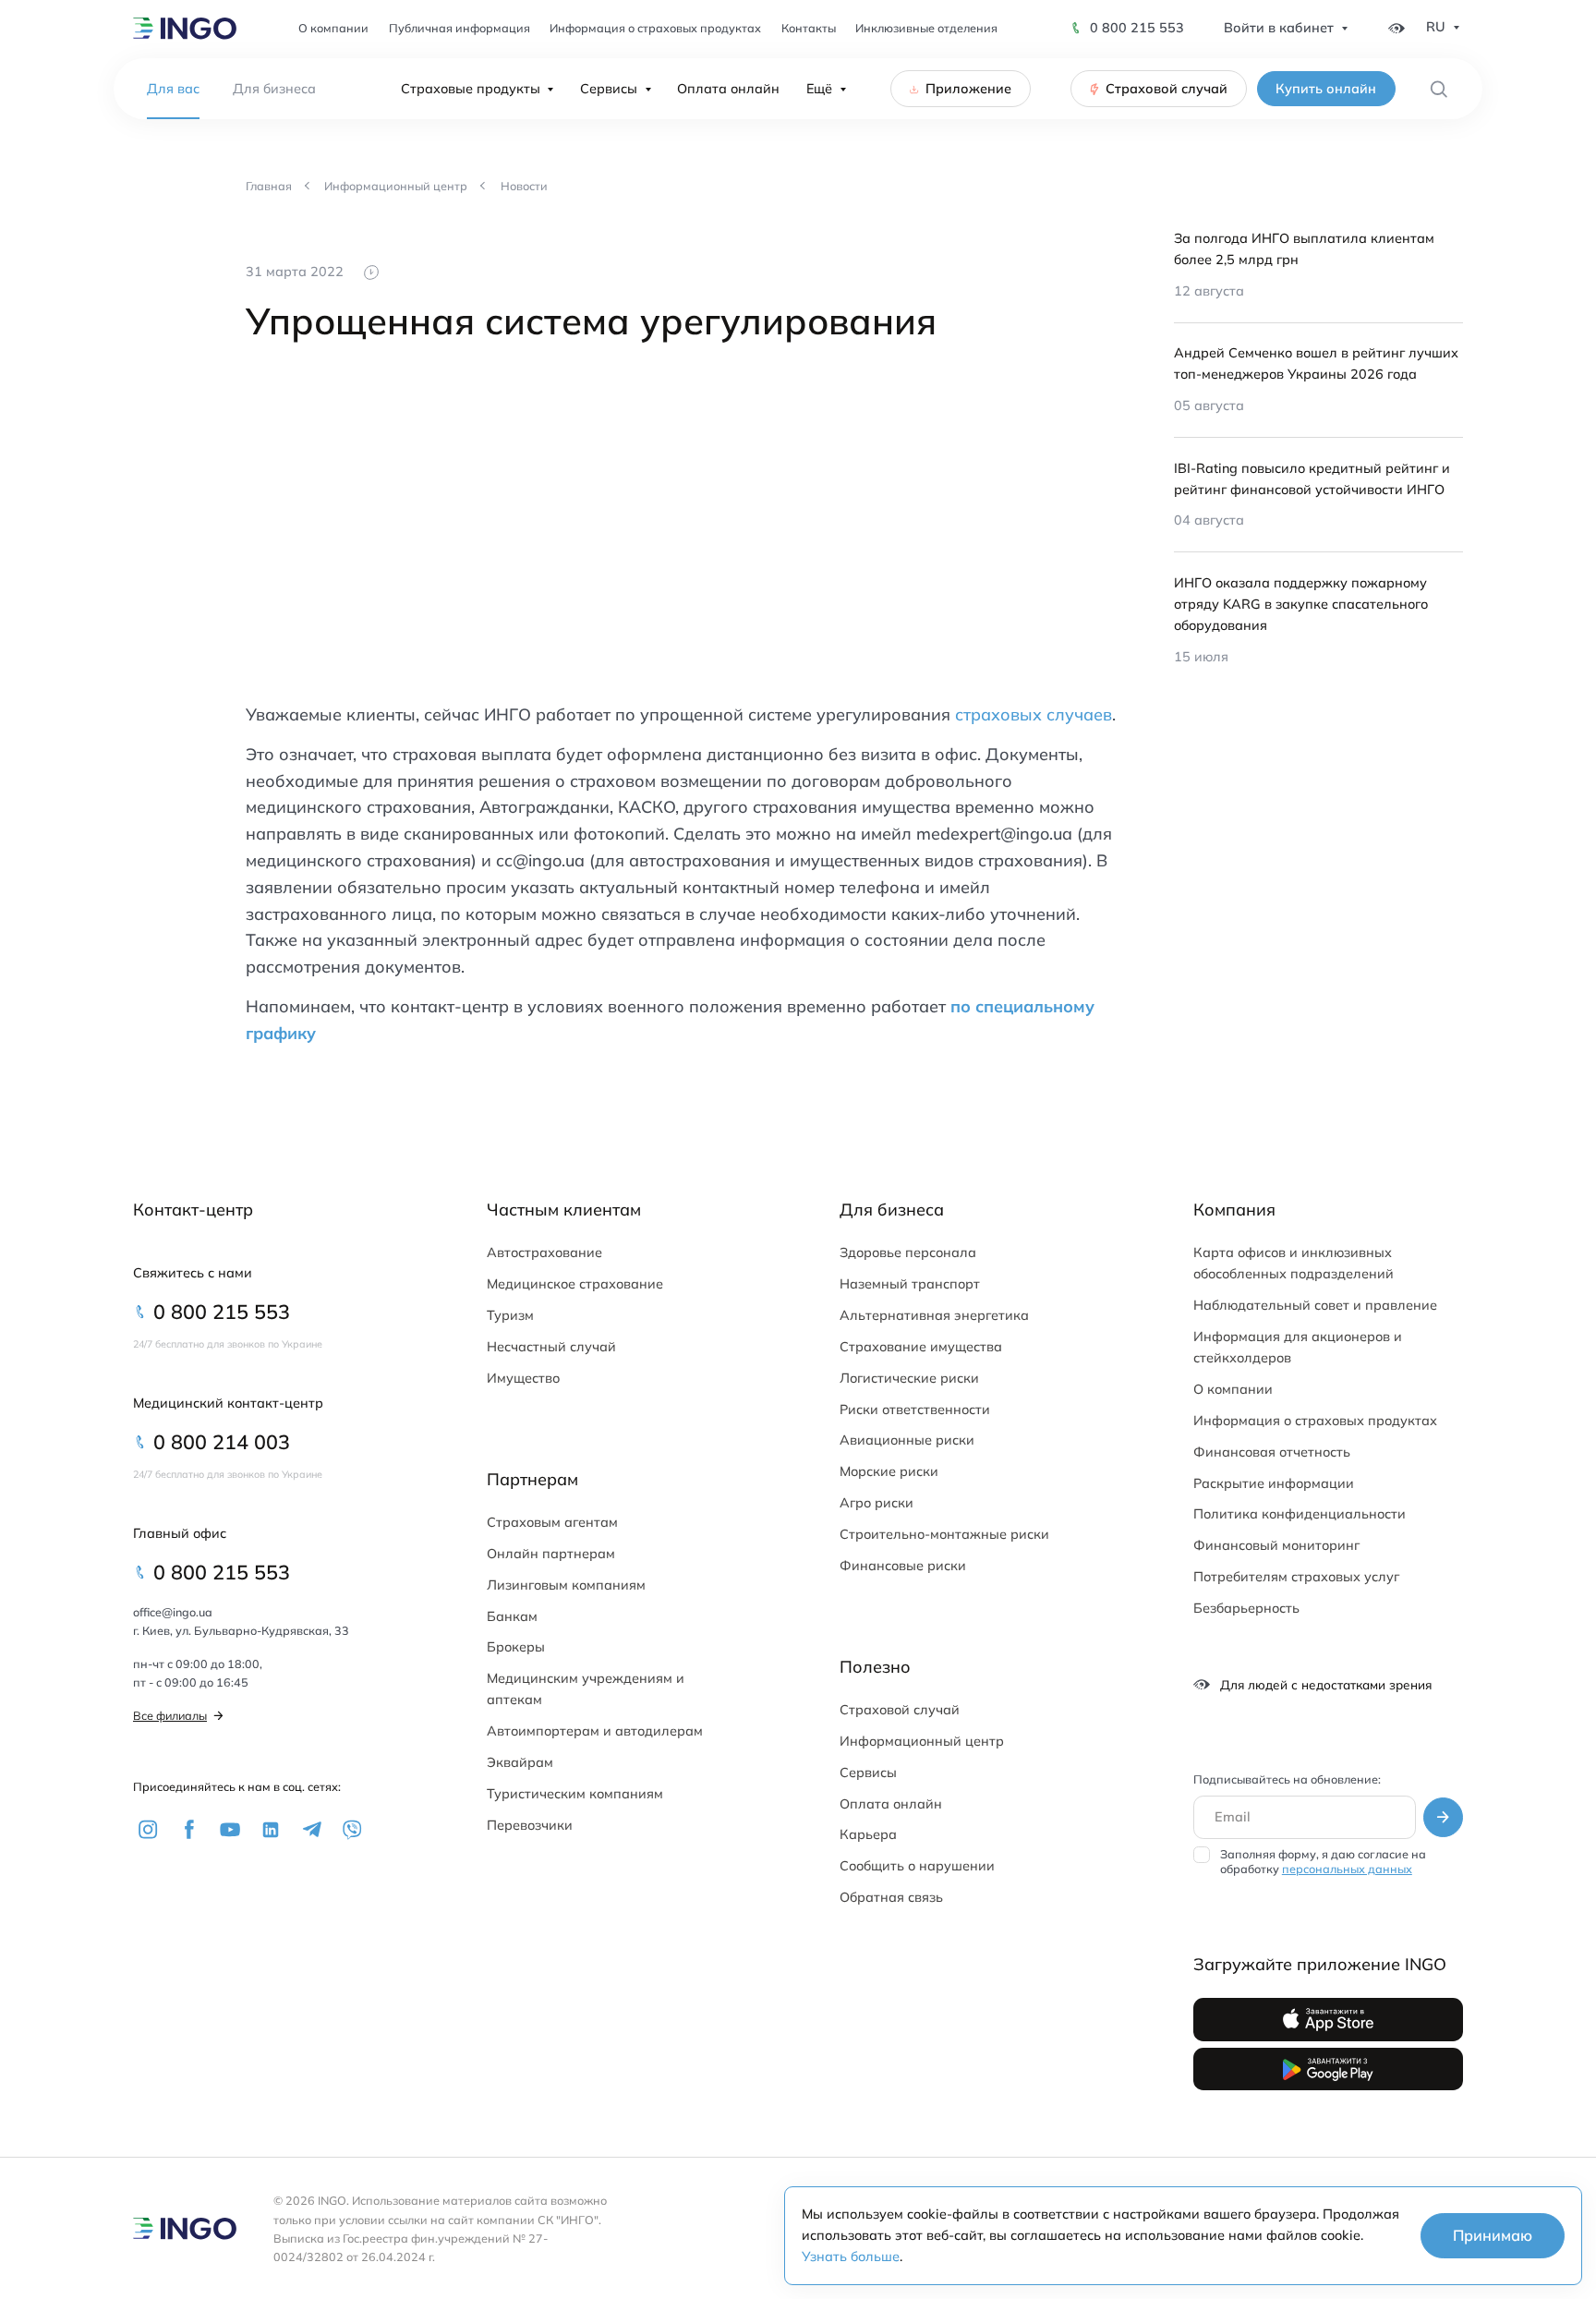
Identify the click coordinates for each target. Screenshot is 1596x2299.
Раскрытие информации (1274, 1483)
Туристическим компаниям (575, 1794)
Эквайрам (520, 1762)
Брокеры (516, 1647)
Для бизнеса (274, 89)
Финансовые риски (903, 1566)
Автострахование (544, 1252)
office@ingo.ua (173, 1612)
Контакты (809, 28)
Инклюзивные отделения (926, 28)
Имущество (523, 1378)
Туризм (510, 1315)
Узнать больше (851, 2257)
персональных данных (1347, 1869)
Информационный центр (922, 1741)
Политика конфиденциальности (1300, 1514)
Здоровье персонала (908, 1252)
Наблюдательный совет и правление (1315, 1305)
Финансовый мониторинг (1276, 1545)
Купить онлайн (1326, 89)
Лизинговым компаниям (566, 1585)
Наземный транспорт (910, 1284)
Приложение (968, 89)
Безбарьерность (1246, 1608)
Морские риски (889, 1471)
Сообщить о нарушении (917, 1866)
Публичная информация (459, 28)
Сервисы (609, 89)
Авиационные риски (907, 1440)
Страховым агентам (552, 1522)
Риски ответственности (915, 1410)
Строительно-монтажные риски (944, 1534)
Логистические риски (909, 1378)
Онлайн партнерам (551, 1554)
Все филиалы (170, 1715)
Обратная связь (891, 1897)
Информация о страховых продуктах (655, 28)
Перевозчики (530, 1825)
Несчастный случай (551, 1347)
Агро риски (877, 1503)
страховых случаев (1034, 714)
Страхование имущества (921, 1347)
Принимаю (1493, 2235)
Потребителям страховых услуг (1296, 1577)
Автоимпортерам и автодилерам (595, 1731)
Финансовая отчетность (1272, 1452)
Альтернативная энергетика (934, 1315)
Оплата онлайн (728, 89)
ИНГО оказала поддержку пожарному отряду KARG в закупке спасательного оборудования (1301, 604)
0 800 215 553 (1137, 28)
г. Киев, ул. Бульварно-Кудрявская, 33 (241, 1630)
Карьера (868, 1834)
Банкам (512, 1616)
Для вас (173, 89)
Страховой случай (1167, 89)
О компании (333, 28)
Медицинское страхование (575, 1284)
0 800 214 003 (222, 1441)
